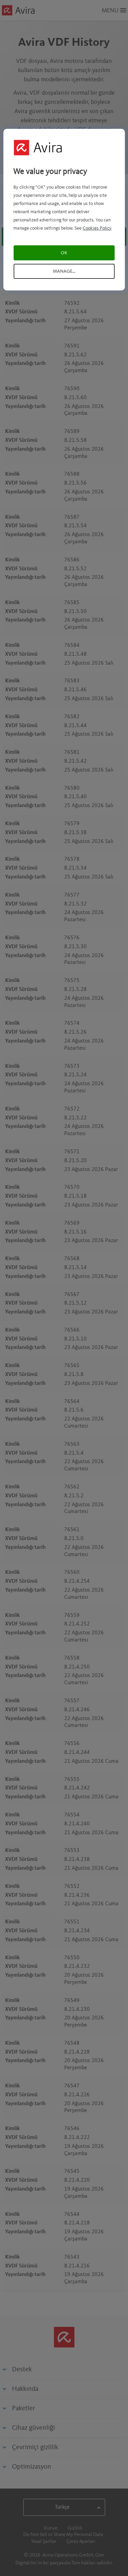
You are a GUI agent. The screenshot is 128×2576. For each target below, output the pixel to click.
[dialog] (64, 210)
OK (64, 253)
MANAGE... (64, 271)
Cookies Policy (97, 228)
